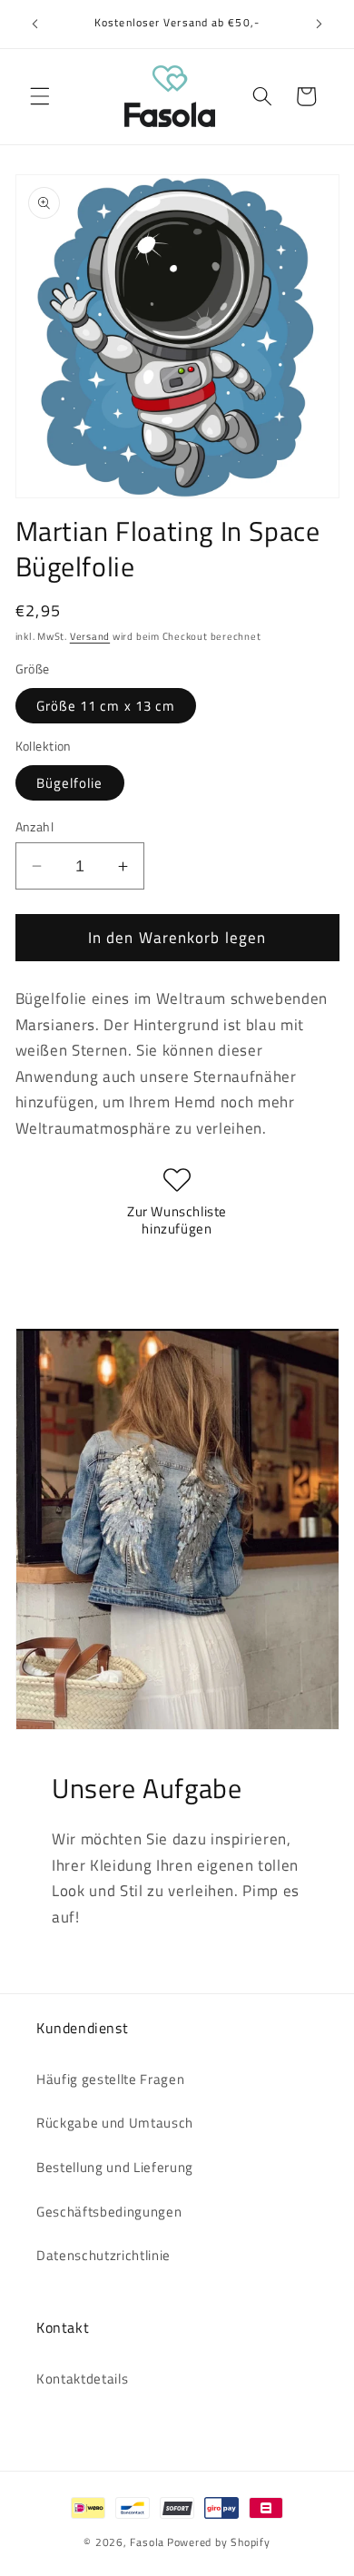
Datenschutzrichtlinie (103, 2255)
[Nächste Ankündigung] (320, 25)
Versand (90, 636)
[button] (40, 96)
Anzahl (35, 827)
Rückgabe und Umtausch (115, 2123)
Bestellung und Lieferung (115, 2167)
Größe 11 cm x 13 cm (106, 706)
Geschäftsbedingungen (109, 2212)
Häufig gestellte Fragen (110, 2079)
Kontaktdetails (82, 2379)
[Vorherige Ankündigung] (35, 25)
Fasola (147, 2542)
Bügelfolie (70, 783)
